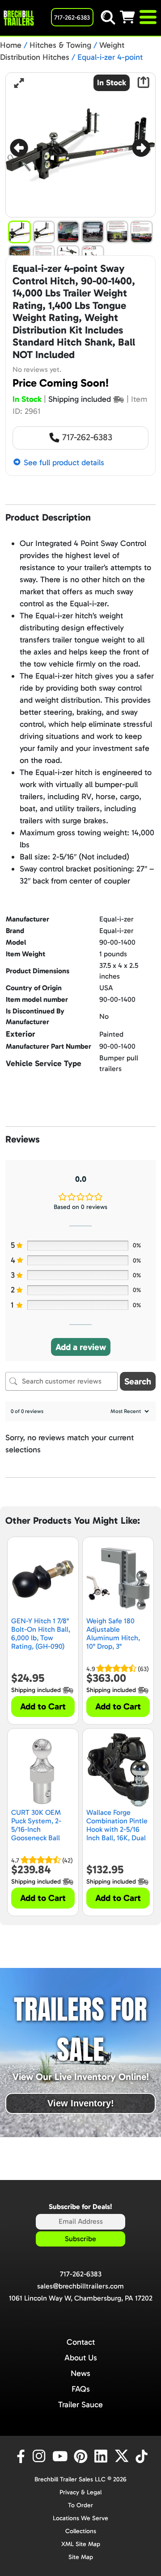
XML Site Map (81, 2544)
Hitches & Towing (60, 45)
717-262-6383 (86, 437)
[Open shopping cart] (129, 17)
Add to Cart (43, 1706)
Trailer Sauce (80, 2405)
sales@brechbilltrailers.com (80, 2286)
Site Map (81, 2557)
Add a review (81, 1347)
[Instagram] (41, 2456)
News (80, 2373)
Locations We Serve (80, 2518)
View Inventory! (81, 2103)
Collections (81, 2531)
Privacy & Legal (80, 2492)
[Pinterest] (82, 2456)
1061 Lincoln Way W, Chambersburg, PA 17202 (81, 2298)
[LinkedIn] (102, 2456)
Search (138, 1381)
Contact (81, 2342)
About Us (81, 2358)
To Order (80, 2505)
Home (11, 45)
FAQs (81, 2389)
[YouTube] (61, 2456)
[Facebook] (20, 2456)
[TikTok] (142, 2456)
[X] (123, 2456)
